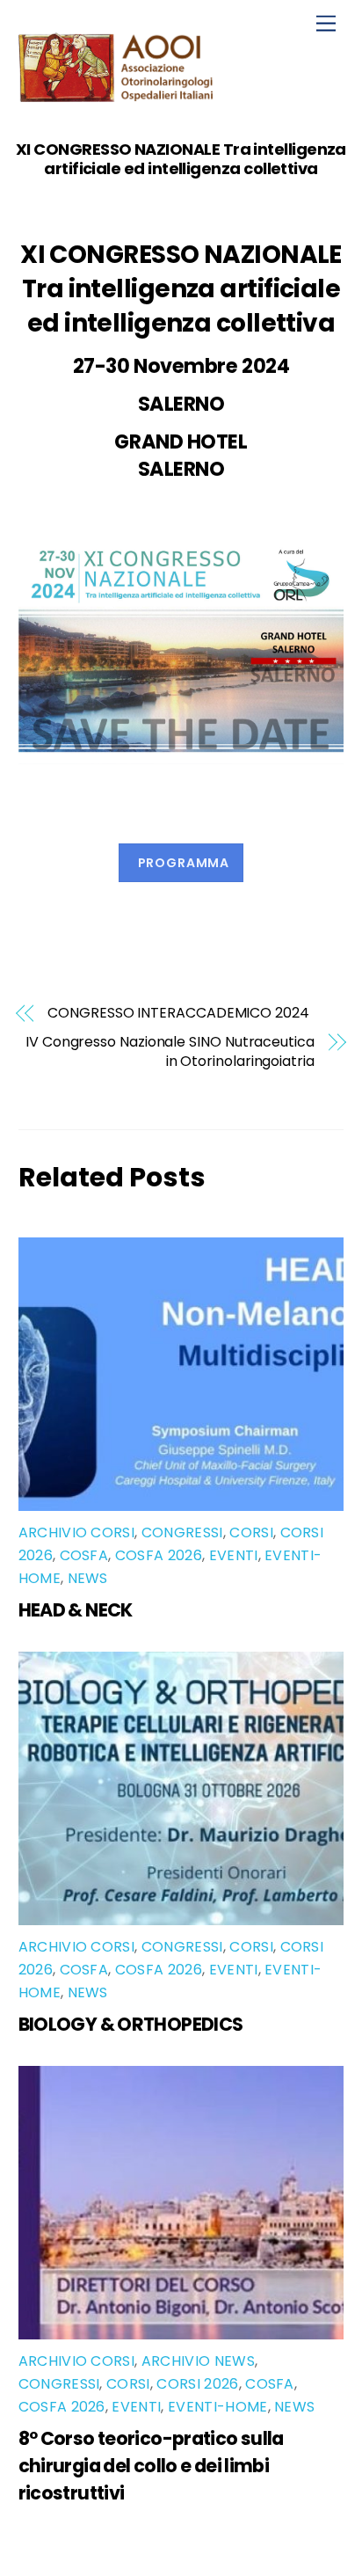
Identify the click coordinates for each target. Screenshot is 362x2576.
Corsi (251, 1532)
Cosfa (84, 1555)
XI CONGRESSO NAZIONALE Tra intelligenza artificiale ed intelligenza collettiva (181, 159)
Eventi (234, 1555)
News (88, 1578)
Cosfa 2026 (159, 1555)
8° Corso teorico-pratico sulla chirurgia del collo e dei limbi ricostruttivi (151, 2466)
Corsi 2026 (197, 2384)
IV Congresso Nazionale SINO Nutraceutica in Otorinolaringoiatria (170, 1052)
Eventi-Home (218, 2407)
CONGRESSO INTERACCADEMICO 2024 (178, 1013)
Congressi (182, 1532)
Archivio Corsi (76, 1532)
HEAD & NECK (76, 1610)
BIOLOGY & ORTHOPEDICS (131, 2024)
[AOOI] (119, 95)
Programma (184, 863)
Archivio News (198, 2361)
